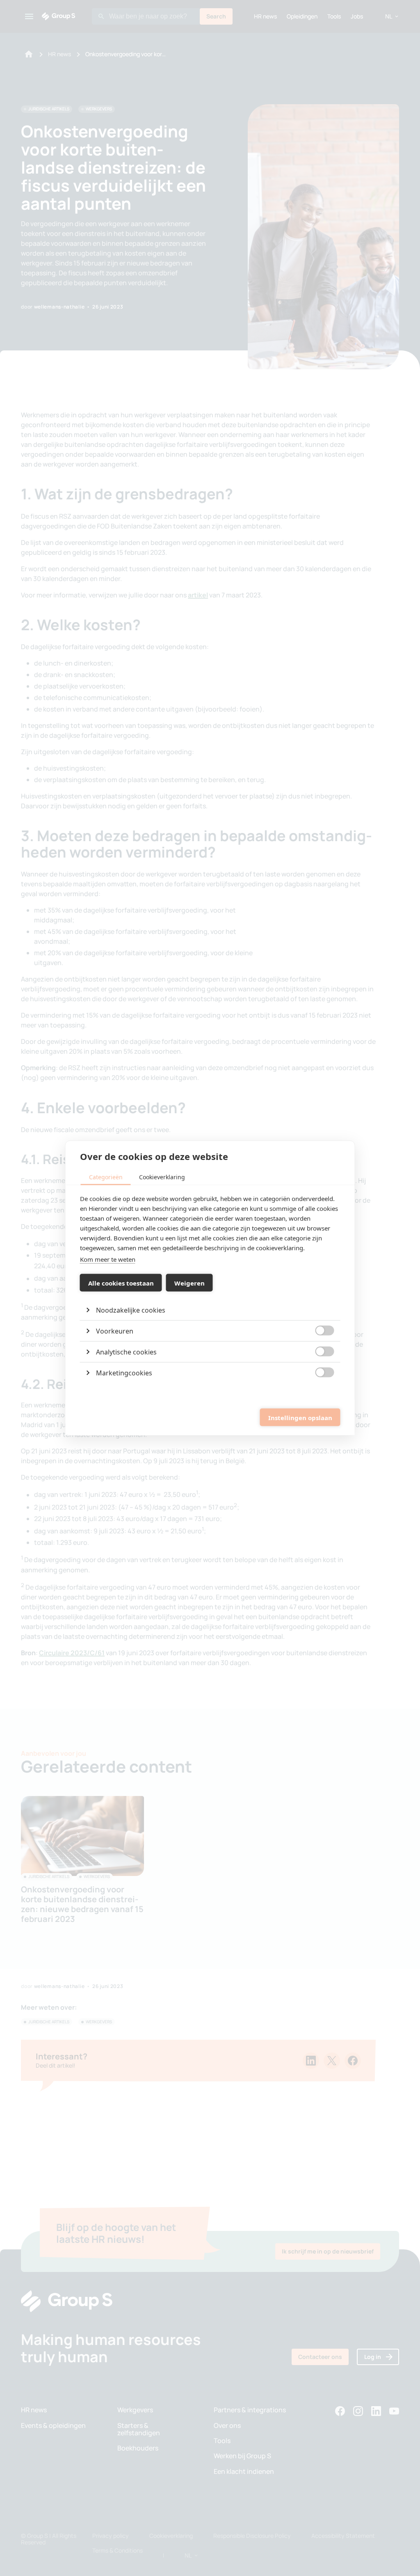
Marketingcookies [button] (124, 1373)
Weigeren (189, 1283)
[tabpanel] (210, 1288)
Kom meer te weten (108, 1259)
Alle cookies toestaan (121, 1283)
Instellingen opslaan (300, 1417)
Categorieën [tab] (106, 1177)
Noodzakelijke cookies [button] (131, 1310)
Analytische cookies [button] (126, 1352)
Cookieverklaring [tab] (162, 1177)
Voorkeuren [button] (115, 1331)
